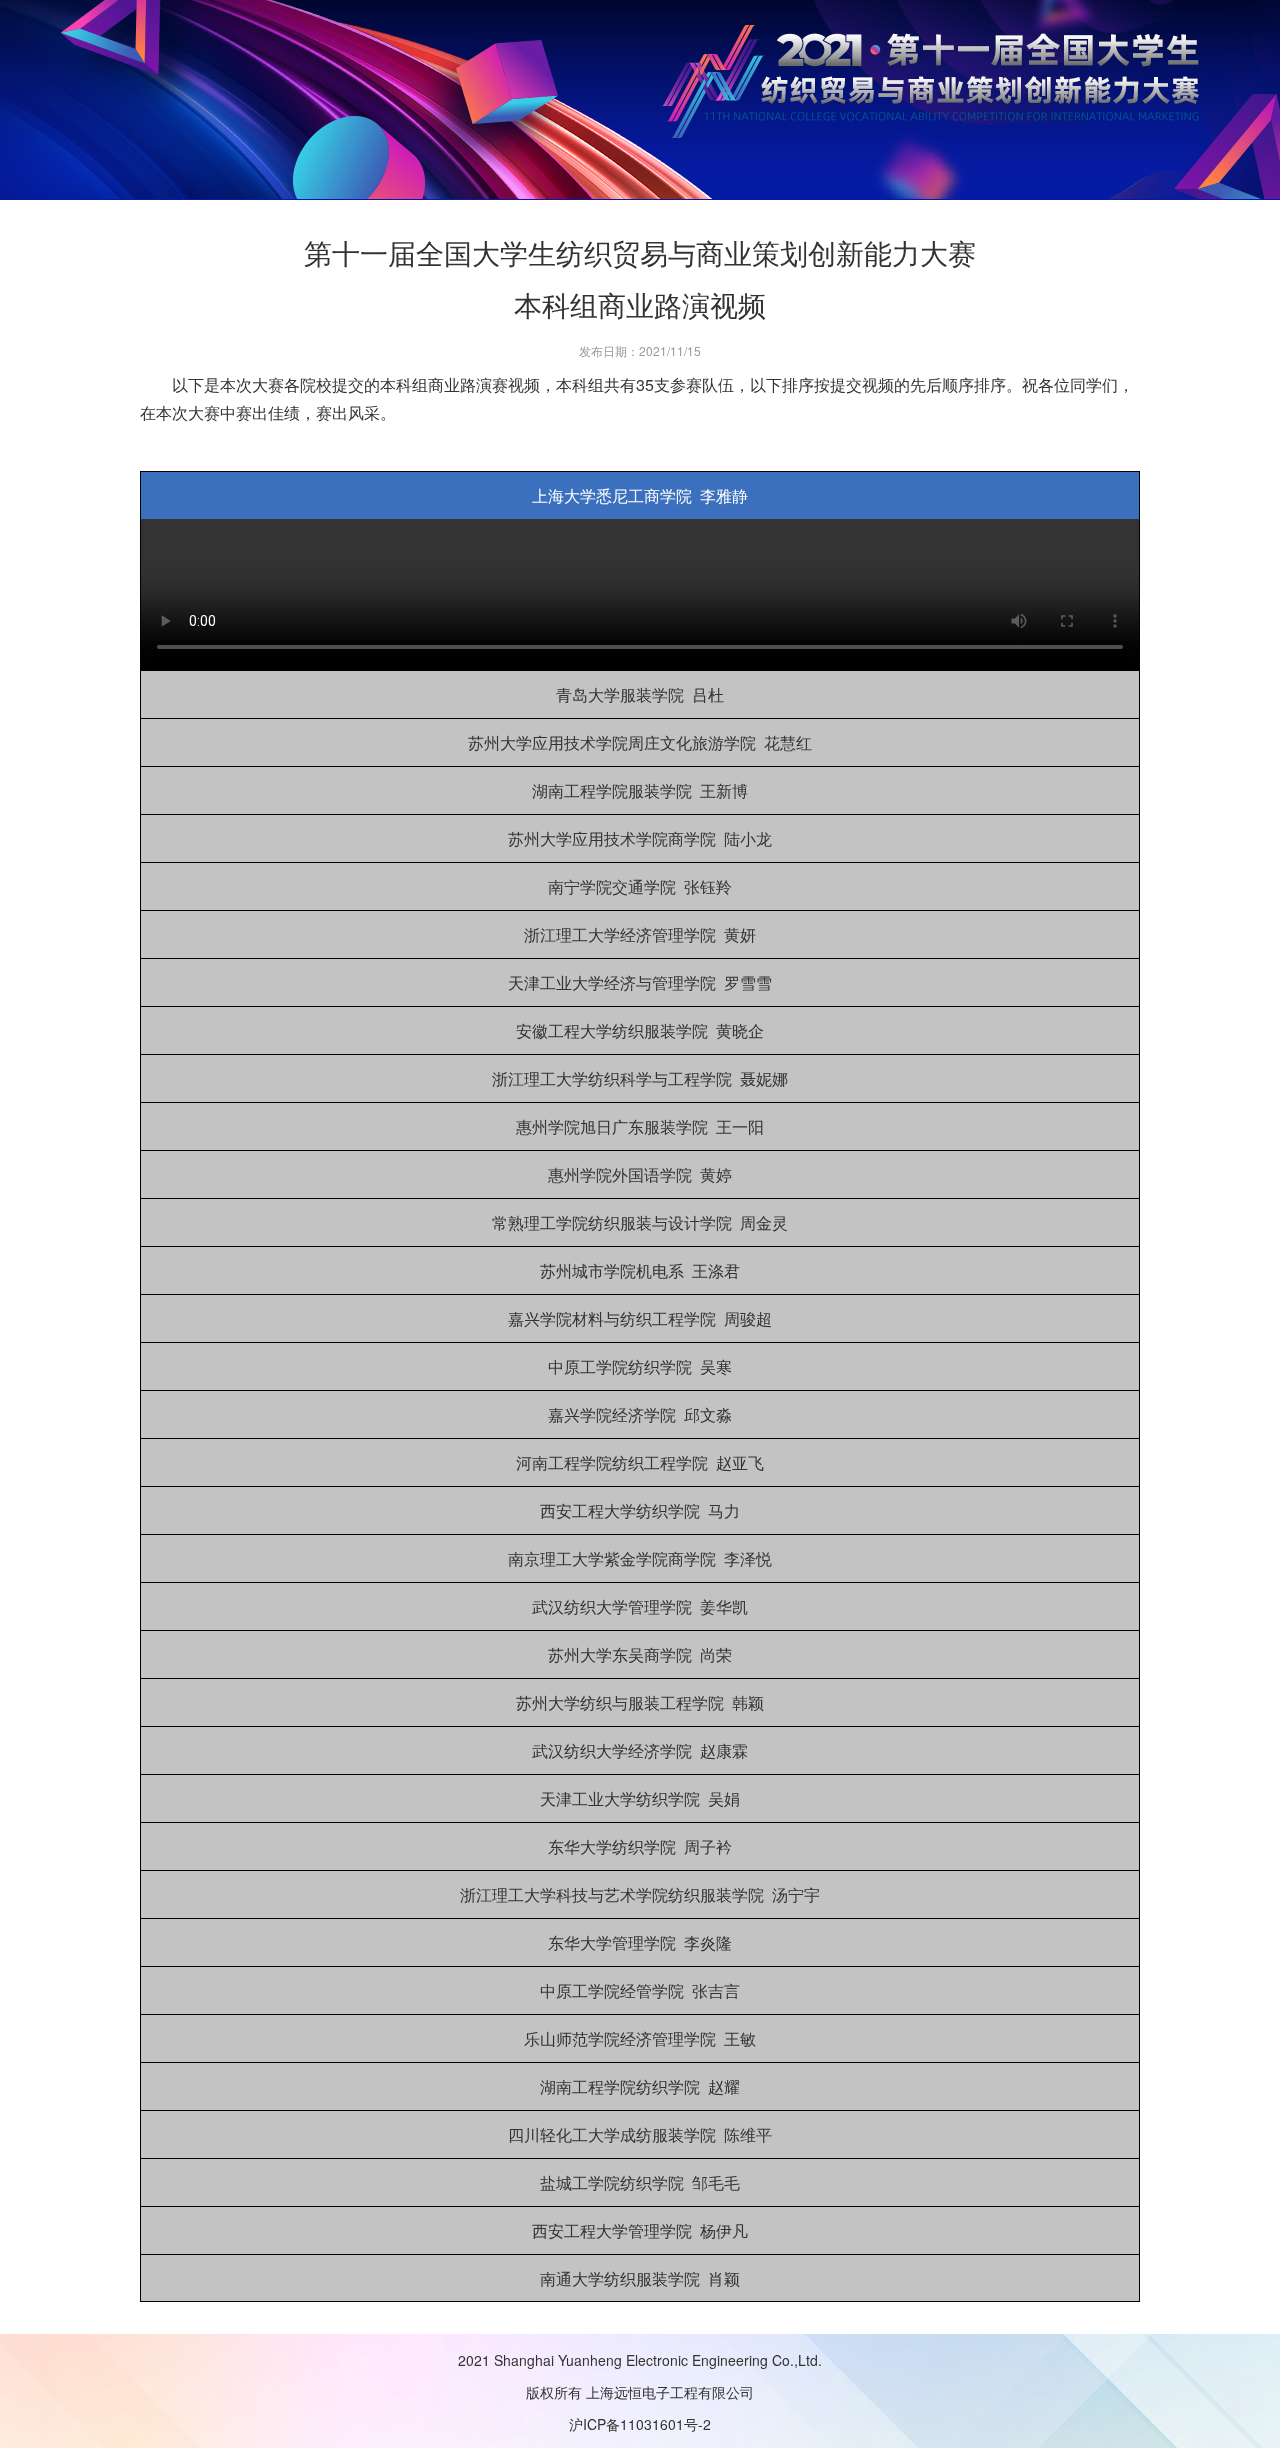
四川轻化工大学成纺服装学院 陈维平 (640, 2134)
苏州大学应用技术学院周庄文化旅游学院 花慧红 (640, 742)
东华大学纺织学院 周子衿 (640, 1846)
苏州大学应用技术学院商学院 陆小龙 (640, 838)
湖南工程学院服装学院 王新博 (640, 790)
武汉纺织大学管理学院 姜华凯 (640, 1606)
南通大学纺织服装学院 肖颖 (640, 2278)
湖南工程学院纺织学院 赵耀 (640, 2086)
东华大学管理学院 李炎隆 (640, 1942)
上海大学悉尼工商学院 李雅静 (640, 495)
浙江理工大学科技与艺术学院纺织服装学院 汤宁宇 (640, 1894)
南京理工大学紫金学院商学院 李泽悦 (640, 1558)
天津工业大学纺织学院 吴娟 (640, 1798)
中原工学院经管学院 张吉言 (640, 1990)
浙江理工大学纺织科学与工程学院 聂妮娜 (640, 1078)
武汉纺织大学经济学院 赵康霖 (640, 1750)
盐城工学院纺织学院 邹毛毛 (640, 2182)
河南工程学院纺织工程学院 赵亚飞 (640, 1462)
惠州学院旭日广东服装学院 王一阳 (640, 1126)
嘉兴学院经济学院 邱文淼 (640, 1414)
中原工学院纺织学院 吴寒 (640, 1366)
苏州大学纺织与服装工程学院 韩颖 (640, 1702)
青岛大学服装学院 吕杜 (640, 694)
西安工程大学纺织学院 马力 (640, 1510)
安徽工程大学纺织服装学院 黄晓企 (640, 1030)
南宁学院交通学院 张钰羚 (640, 886)
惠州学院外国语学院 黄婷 (640, 1174)
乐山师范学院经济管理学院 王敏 (640, 2038)
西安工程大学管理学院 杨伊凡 (640, 2230)
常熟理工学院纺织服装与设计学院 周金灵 (640, 1222)
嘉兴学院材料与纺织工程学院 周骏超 (640, 1318)
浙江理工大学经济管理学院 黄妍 (640, 934)
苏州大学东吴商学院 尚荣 (640, 1654)
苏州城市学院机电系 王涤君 (640, 1270)
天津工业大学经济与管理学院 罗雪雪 (640, 982)
